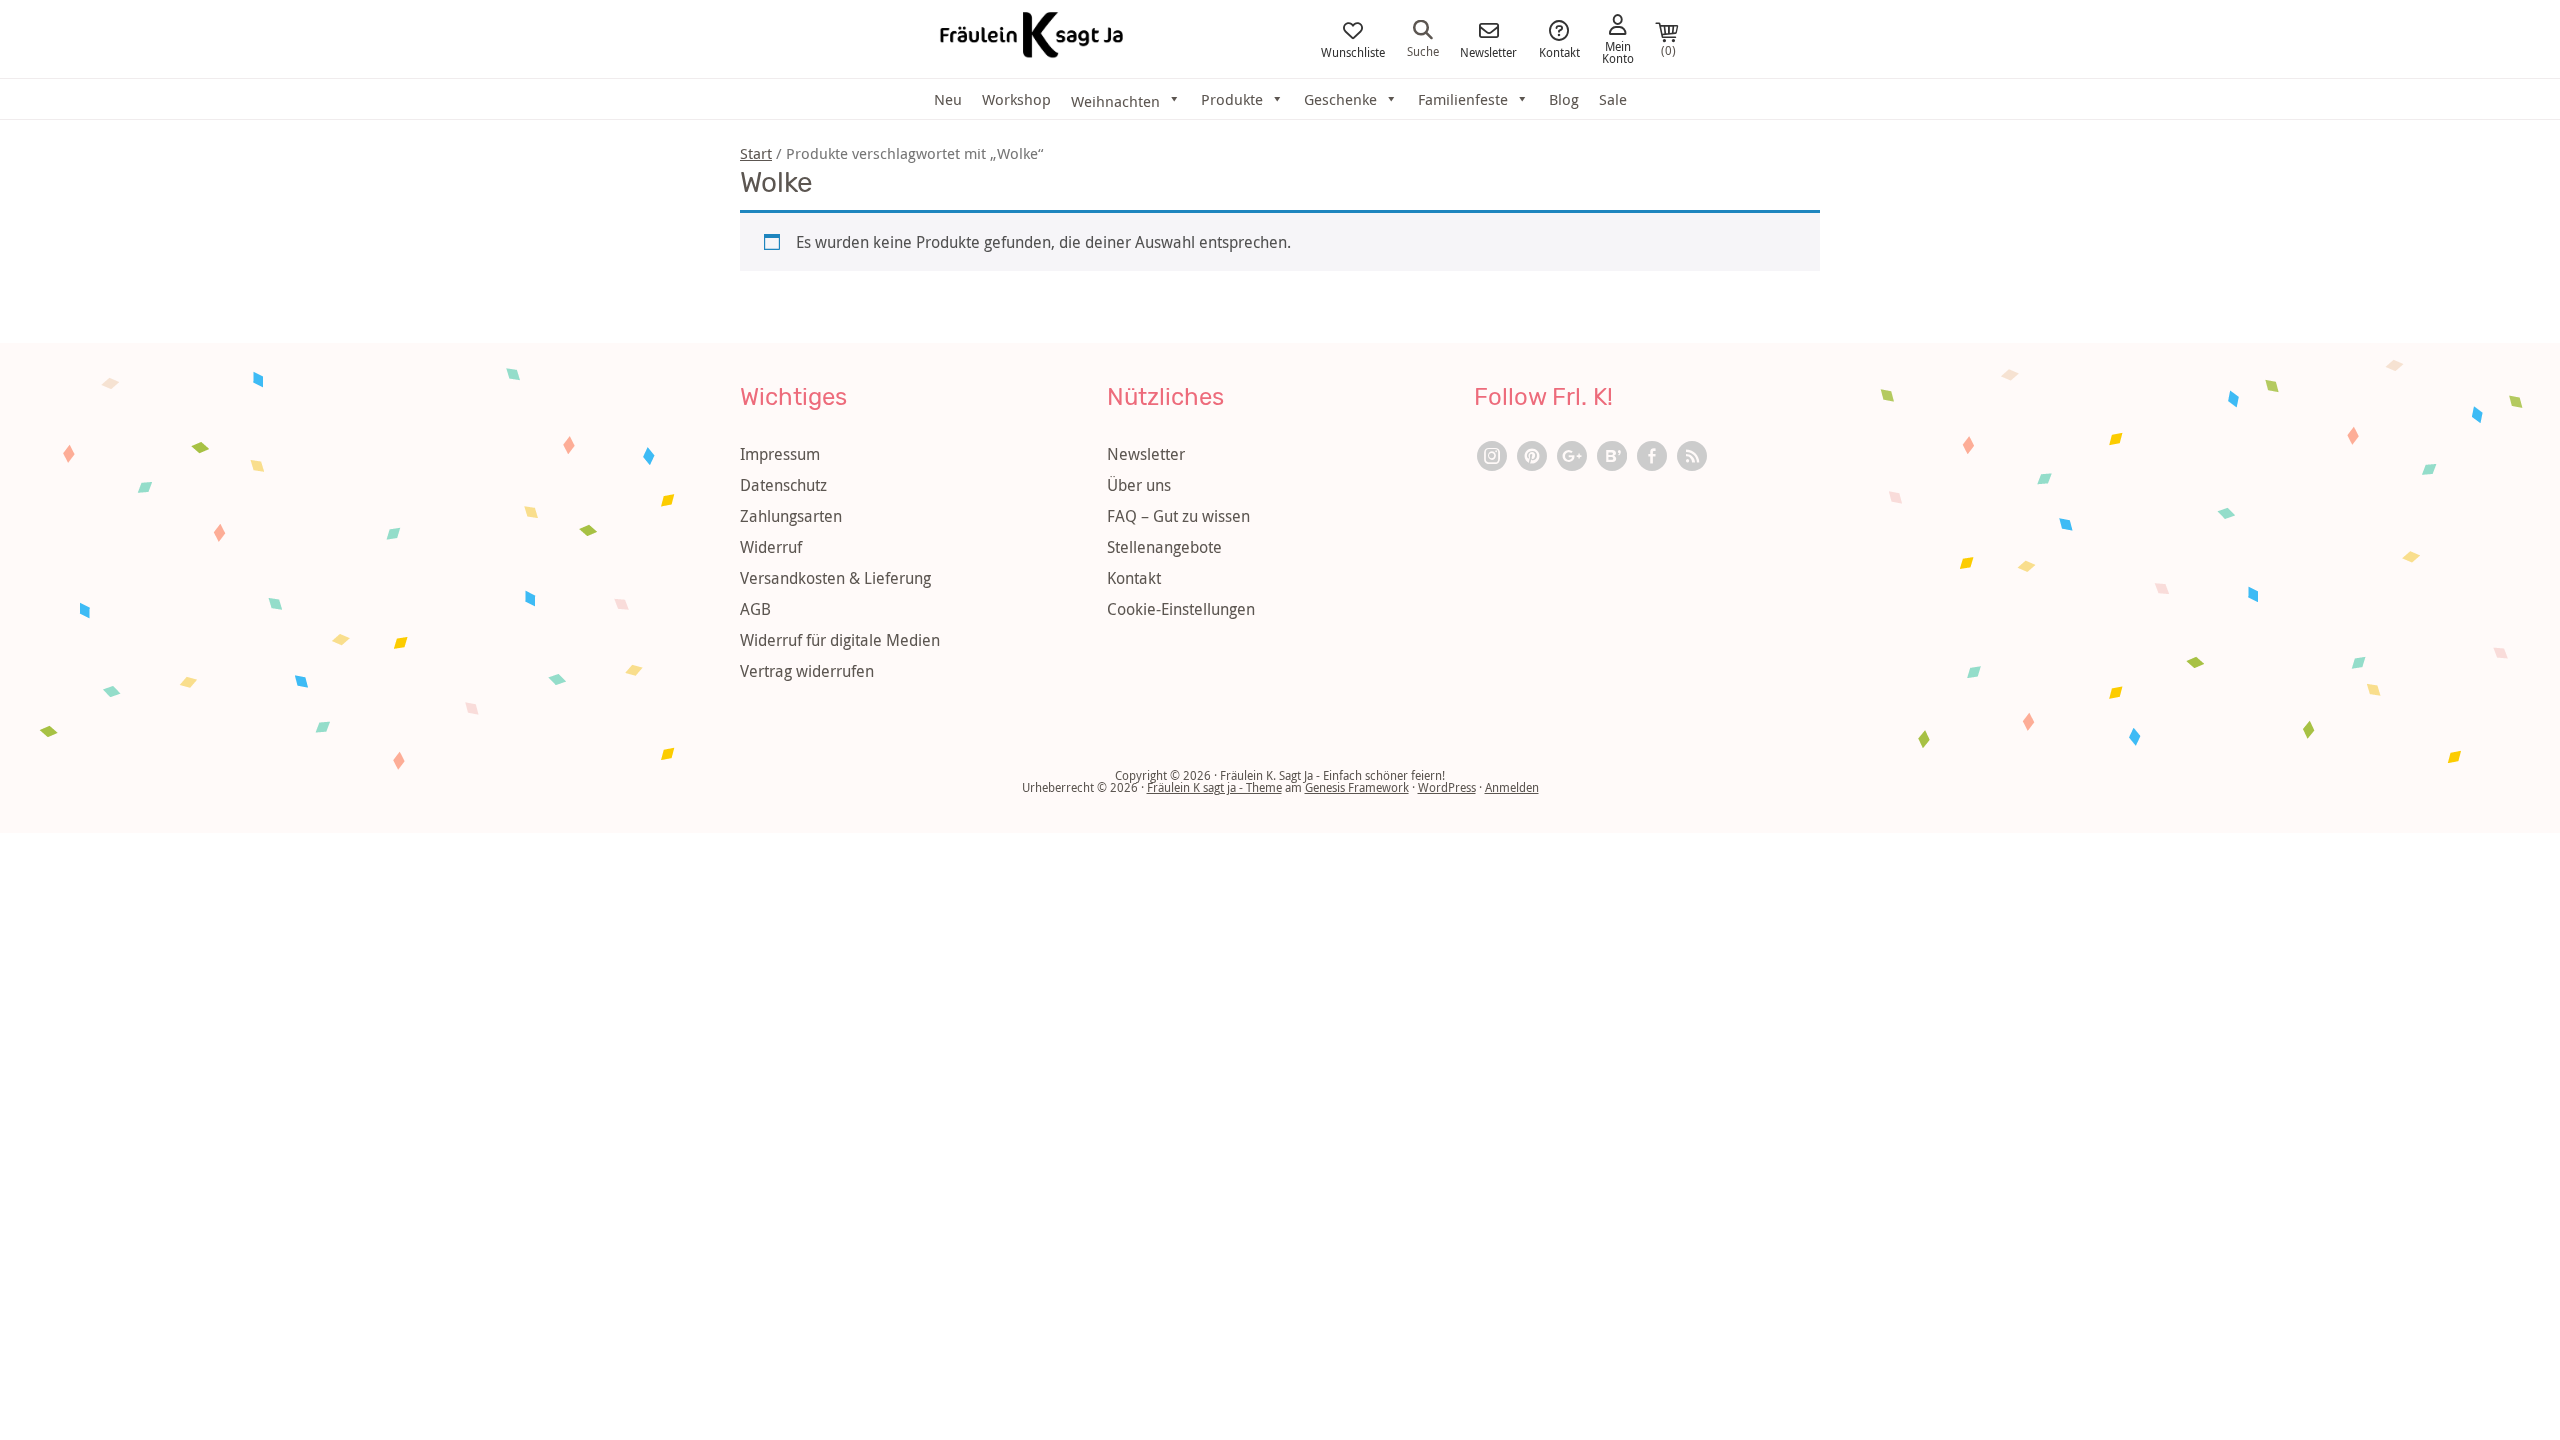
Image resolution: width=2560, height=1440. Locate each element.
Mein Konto (1618, 51)
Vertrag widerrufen (807, 671)
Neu (948, 99)
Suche (1423, 50)
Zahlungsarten (791, 516)
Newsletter (1488, 51)
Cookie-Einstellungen (1181, 609)
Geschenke (1340, 99)
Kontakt (1559, 51)
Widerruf (771, 547)
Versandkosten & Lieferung (835, 578)
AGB (755, 609)
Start (756, 153)
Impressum (780, 454)
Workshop (1016, 99)
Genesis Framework (1357, 787)
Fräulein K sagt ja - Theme (1214, 787)
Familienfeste (1463, 99)
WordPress (1447, 787)
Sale (1613, 99)
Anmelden (1512, 787)
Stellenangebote (1164, 547)
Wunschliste (1353, 51)
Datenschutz (783, 485)
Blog (1564, 99)
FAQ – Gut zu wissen (1178, 516)
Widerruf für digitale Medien (840, 640)
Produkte (1232, 99)
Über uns (1139, 485)
